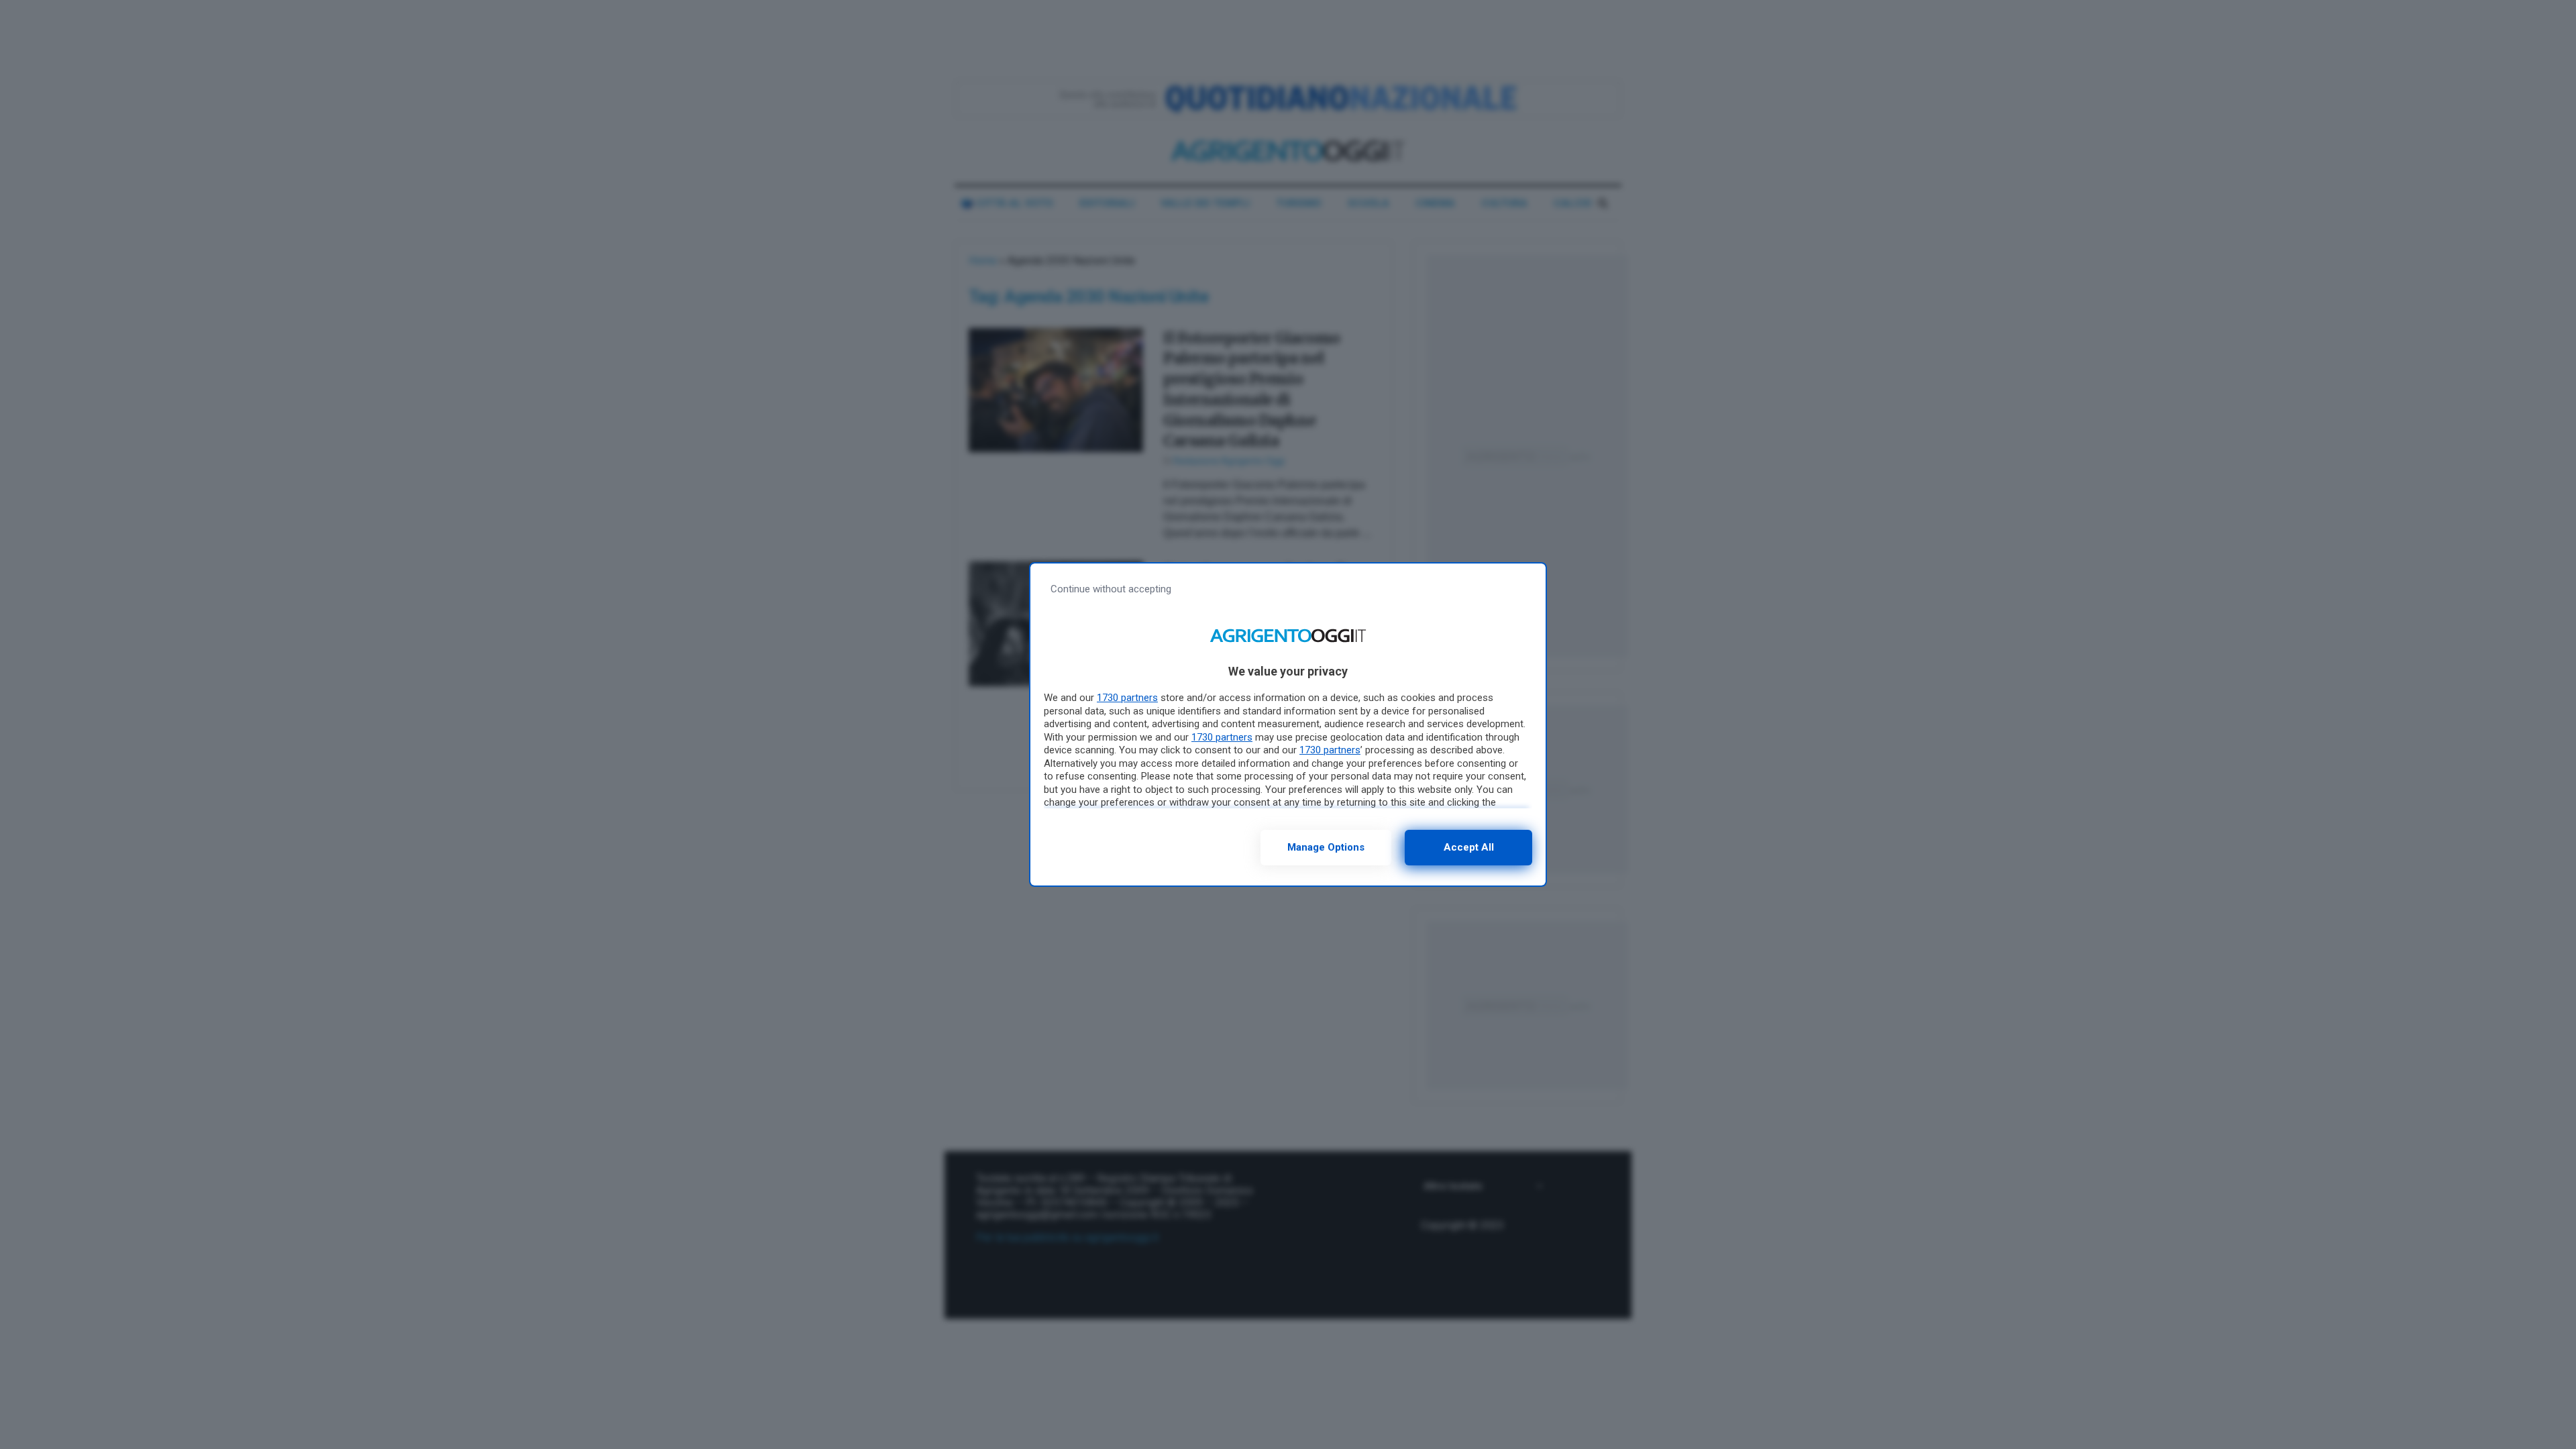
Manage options (1326, 847)
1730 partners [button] (1127, 698)
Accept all (1469, 847)
